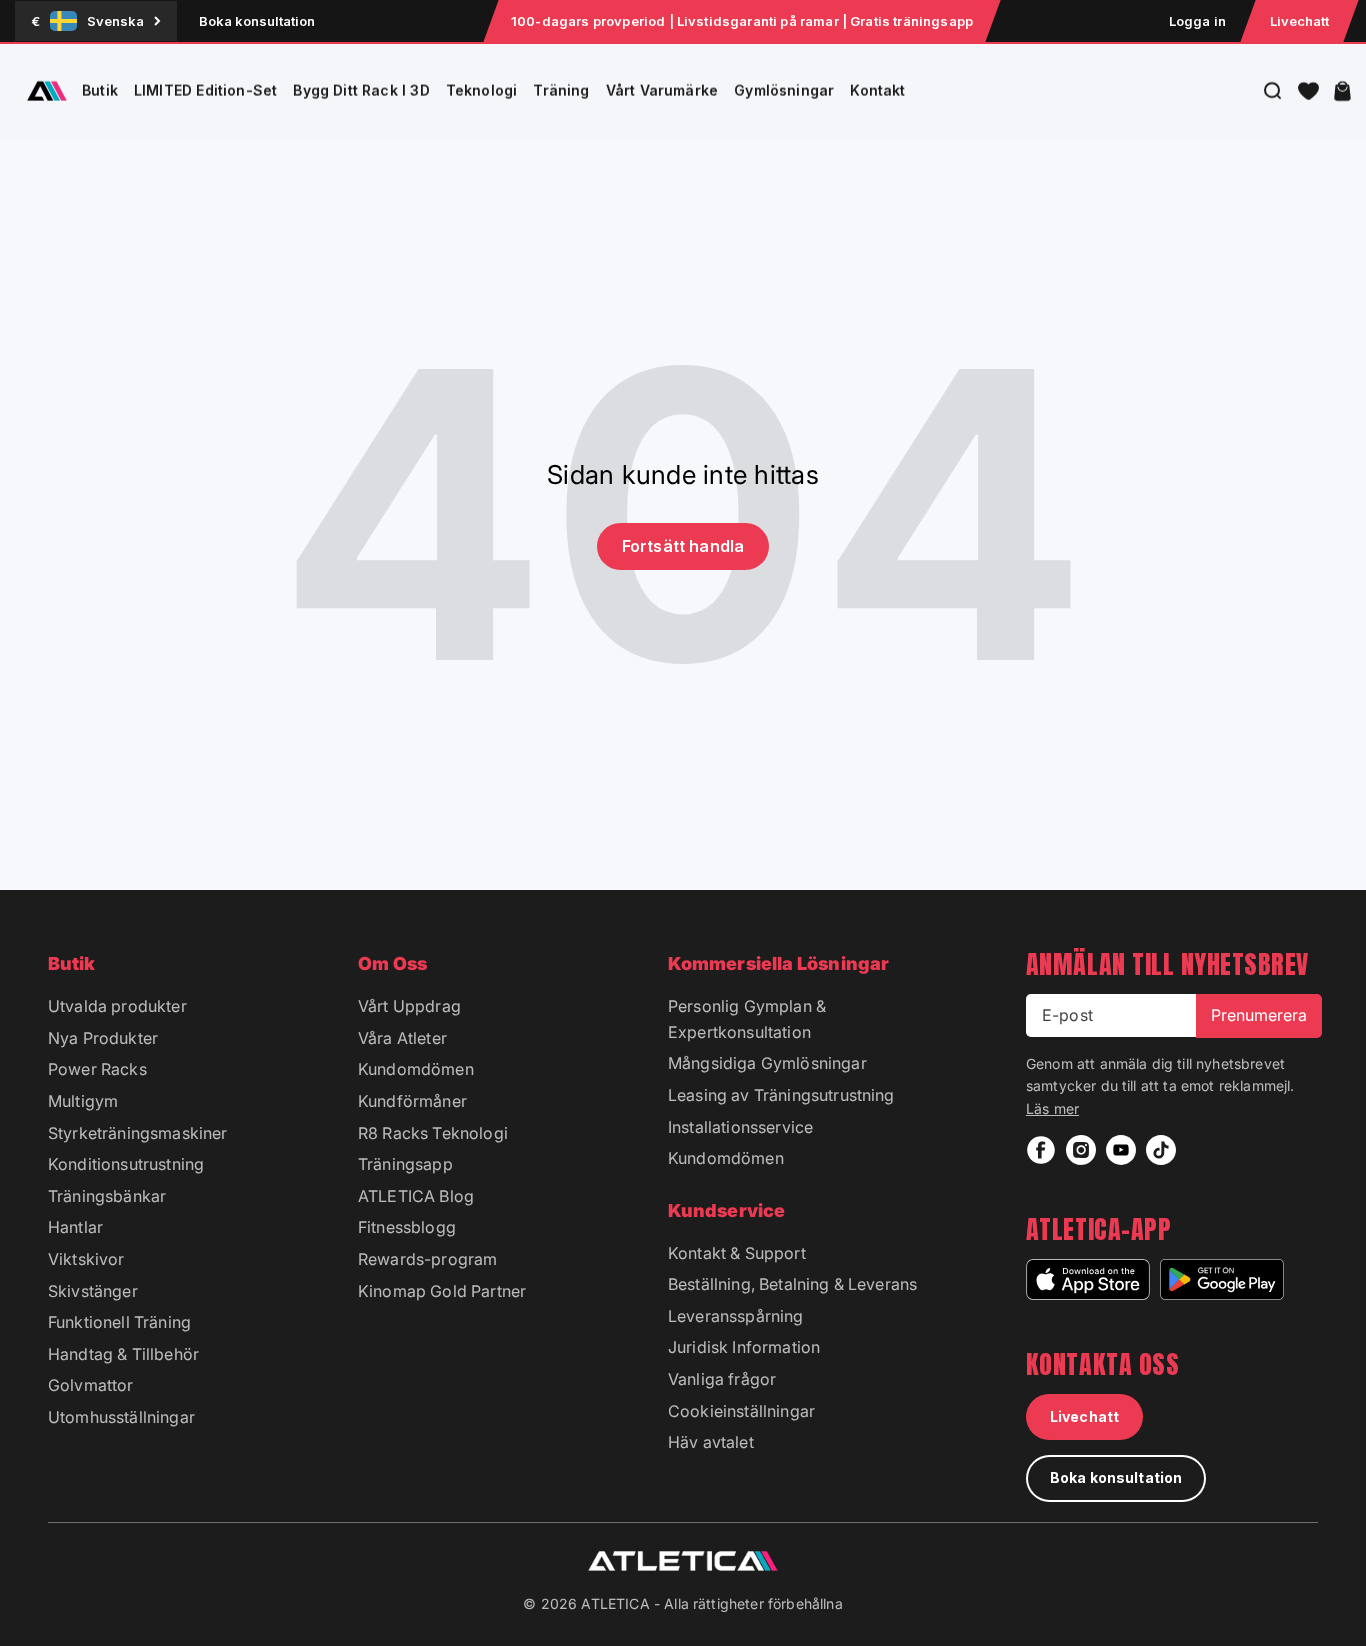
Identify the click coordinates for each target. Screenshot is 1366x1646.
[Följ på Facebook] (1041, 1150)
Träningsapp (405, 1164)
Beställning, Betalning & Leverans (792, 1284)
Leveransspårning (736, 1316)
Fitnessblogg (407, 1227)
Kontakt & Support (737, 1253)
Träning (561, 90)
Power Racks (97, 1069)
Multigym (83, 1101)
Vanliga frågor (722, 1379)
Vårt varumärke (662, 90)
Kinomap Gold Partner (442, 1291)
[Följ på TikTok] (1161, 1150)
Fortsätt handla (683, 546)
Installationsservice (740, 1127)
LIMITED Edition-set (205, 90)
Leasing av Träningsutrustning (781, 1095)
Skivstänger (93, 1291)
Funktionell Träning (119, 1322)
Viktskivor (86, 1259)
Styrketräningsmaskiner (138, 1133)
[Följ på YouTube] (1121, 1150)
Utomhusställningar (121, 1417)
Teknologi (482, 90)
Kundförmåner (412, 1101)
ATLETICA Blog (416, 1196)
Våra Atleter (402, 1038)
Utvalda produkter (117, 1006)
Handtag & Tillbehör (123, 1354)
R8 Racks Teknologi (433, 1133)
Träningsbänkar (107, 1196)
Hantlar (75, 1227)
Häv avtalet (711, 1442)
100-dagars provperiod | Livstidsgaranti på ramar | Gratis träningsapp (742, 21)
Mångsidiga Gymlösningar (767, 1063)
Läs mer (1052, 1108)
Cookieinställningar (741, 1411)
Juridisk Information (744, 1347)
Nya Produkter (103, 1038)
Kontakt (877, 90)
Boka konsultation (257, 21)
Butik (100, 90)
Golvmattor (91, 1385)
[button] (1308, 91)
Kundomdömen (416, 1069)
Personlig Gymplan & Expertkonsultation (747, 1019)
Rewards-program (427, 1259)
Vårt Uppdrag (409, 1006)
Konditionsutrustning (126, 1164)
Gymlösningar (784, 90)
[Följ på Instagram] (1081, 1150)
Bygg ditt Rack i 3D (361, 90)
